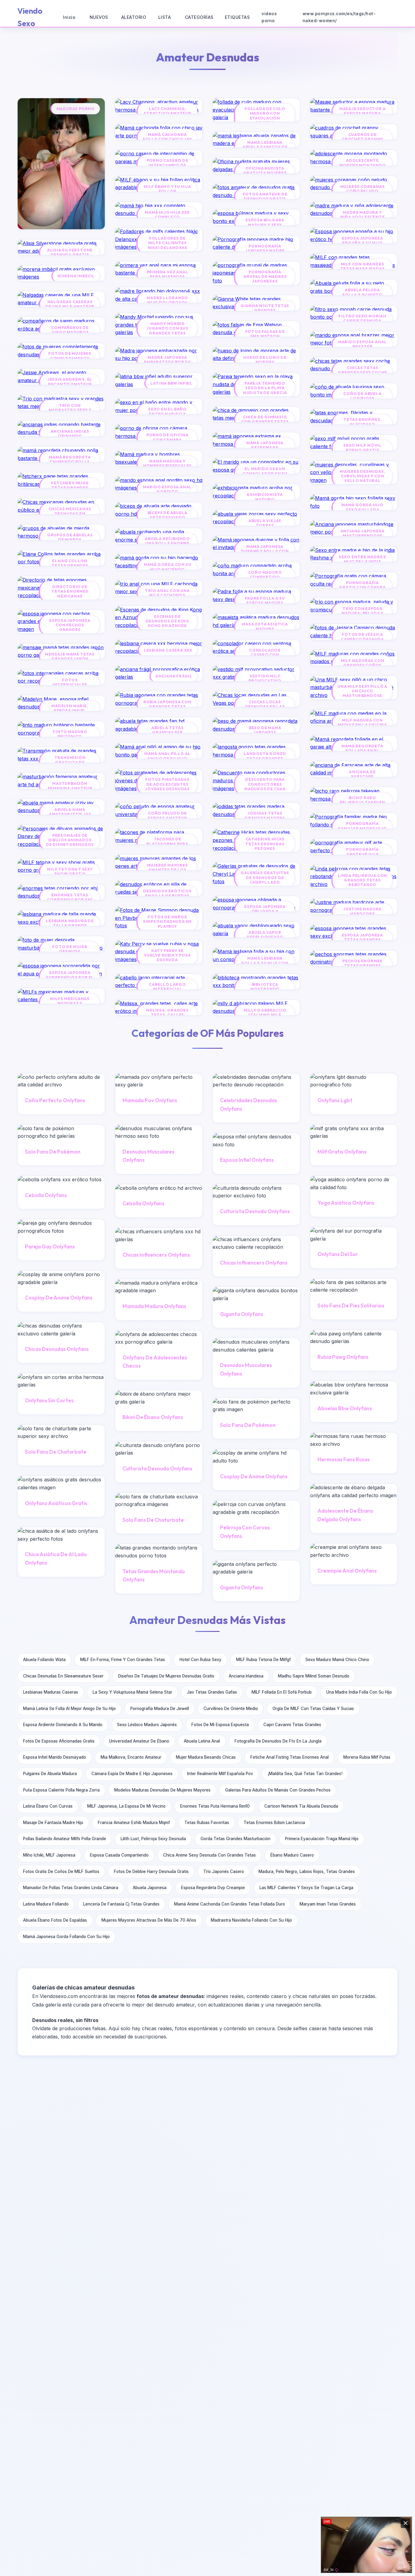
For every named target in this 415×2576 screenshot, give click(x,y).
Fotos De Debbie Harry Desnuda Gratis (151, 1871)
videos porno (269, 17)
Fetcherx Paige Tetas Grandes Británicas (70, 488)
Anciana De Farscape (362, 774)
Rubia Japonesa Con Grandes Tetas (167, 704)
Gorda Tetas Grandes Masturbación (235, 1839)
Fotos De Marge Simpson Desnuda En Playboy (167, 922)
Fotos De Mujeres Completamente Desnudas (70, 358)
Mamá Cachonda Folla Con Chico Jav (167, 137)
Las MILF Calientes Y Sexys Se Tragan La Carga (306, 1888)
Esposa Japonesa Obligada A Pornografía (265, 911)
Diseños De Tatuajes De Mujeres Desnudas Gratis (166, 1676)
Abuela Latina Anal (202, 1741)
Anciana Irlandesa (246, 1676)
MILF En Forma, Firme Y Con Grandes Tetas (123, 1660)
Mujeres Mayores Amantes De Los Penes (168, 870)
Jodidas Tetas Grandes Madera (265, 815)
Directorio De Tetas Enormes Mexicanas (70, 591)
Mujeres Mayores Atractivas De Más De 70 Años (149, 1920)
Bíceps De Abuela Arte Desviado (168, 515)
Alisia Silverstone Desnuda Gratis (70, 252)
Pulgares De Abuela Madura (50, 1774)
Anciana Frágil (174, 676)
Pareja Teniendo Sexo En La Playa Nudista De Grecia (265, 388)
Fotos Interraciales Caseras (70, 685)
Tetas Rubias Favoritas (207, 1823)
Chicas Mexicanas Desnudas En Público (70, 514)
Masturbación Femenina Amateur (70, 786)
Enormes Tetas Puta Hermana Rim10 (215, 1806)
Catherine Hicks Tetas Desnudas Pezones (265, 844)
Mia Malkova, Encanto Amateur (131, 1757)
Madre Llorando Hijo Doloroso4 (167, 300)
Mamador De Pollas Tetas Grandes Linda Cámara (71, 1888)
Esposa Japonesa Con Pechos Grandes (70, 625)
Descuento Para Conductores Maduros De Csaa (265, 784)
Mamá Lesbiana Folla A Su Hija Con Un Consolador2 (265, 963)
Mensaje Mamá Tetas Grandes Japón (70, 656)
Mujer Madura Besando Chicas (206, 1757)
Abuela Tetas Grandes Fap (168, 730)
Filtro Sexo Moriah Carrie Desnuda (362, 318)
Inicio (69, 17)
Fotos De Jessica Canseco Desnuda (362, 637)
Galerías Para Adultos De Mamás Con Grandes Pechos (278, 1790)
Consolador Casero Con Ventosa (265, 655)
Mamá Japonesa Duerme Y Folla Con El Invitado (265, 551)
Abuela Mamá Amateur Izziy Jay (70, 812)
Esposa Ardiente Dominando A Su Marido (63, 1725)
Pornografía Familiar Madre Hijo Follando (362, 828)
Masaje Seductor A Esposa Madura (363, 111)
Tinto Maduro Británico (70, 734)
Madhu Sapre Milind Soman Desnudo (314, 1676)
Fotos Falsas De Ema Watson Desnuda (265, 336)
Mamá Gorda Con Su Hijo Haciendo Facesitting (168, 569)
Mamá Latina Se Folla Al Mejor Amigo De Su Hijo (69, 1709)
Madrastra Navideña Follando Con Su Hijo (251, 1920)
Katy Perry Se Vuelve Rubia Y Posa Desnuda (167, 955)
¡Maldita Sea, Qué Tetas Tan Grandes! (305, 1774)
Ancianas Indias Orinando (70, 434)
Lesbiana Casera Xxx (168, 650)
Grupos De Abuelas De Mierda (70, 537)
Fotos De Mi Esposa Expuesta (220, 1725)
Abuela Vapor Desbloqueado (265, 935)
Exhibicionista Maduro (265, 497)
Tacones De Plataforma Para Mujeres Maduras (167, 844)
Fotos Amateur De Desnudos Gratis (265, 196)
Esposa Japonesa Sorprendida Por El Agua (70, 977)
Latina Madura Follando (46, 1904)
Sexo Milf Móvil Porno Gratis (362, 448)
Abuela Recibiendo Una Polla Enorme (167, 541)
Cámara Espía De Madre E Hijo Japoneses (132, 1774)
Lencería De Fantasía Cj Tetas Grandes (121, 1904)
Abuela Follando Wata (44, 1660)
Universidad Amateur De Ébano (139, 1741)
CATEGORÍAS (199, 17)
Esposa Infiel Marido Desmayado (55, 1757)
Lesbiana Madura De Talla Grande (70, 923)
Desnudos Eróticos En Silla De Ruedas (167, 893)
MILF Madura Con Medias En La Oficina (362, 722)
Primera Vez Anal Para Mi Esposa (168, 274)
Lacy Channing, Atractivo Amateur (167, 111)
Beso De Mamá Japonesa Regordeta (265, 732)
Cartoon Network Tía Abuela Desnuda (301, 1806)
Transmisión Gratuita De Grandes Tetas (70, 762)
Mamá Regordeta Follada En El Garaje (362, 751)
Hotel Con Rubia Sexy (201, 1660)
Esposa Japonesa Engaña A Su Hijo (362, 241)
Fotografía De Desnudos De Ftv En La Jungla (278, 1741)
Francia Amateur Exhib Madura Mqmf (134, 1823)
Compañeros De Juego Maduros (70, 330)
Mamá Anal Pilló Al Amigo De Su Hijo (167, 756)
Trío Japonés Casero (224, 1871)
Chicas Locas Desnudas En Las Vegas (265, 707)
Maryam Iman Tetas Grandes (328, 1904)
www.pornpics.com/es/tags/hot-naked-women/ (339, 17)
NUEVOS (99, 17)
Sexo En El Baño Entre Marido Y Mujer (167, 414)
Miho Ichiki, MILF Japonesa (49, 1855)
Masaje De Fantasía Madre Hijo (53, 1823)
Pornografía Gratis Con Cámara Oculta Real (362, 587)
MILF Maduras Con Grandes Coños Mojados (363, 665)
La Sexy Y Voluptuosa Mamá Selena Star (132, 1692)
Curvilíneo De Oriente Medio (231, 1709)
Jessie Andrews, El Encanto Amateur (70, 382)
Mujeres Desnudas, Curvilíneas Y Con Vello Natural (363, 476)
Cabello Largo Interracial (167, 987)
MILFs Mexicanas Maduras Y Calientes (70, 1003)
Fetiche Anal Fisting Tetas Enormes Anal (290, 1757)
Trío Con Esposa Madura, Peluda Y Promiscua (362, 613)
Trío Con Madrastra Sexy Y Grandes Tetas (70, 410)
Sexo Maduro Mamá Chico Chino (337, 1660)
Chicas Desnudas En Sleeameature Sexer (63, 1676)
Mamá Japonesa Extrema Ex (265, 445)
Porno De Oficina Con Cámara (168, 437)
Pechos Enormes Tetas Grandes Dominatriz (362, 966)
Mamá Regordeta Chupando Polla (70, 459)
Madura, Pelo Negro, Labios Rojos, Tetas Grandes (307, 1871)
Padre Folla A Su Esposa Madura (265, 601)
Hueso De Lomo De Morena (265, 360)
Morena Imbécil (76, 276)
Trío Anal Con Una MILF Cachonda (167, 593)
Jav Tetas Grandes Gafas (212, 1692)
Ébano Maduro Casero (292, 1855)
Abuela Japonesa (150, 1888)
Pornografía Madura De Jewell (160, 1709)
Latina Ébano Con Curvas (48, 1806)
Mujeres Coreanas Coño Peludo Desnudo (363, 191)
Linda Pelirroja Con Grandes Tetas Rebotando (362, 880)
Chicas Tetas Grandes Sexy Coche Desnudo (362, 372)
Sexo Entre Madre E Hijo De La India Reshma (362, 562)
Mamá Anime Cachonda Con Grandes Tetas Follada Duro (230, 1904)
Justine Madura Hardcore (362, 911)
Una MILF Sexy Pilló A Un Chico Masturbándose (362, 691)
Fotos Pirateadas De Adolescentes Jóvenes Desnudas (167, 784)
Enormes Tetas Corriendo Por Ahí (70, 897)
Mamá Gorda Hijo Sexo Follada (362, 507)
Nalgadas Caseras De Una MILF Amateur (70, 304)
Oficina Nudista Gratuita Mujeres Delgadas (265, 173)
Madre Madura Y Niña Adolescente (363, 215)
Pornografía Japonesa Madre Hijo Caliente (265, 251)
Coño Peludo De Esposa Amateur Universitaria (167, 818)
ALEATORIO (134, 17)
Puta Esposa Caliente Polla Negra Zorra (61, 1790)
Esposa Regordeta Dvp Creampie (213, 1888)
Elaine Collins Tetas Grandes (70, 563)
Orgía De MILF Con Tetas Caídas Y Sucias (313, 1709)
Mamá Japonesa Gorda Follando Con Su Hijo (66, 1937)
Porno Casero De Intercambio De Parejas (168, 165)
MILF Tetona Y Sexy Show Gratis (70, 871)
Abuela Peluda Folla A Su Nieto (362, 292)
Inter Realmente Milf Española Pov (220, 1774)
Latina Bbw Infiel (171, 383)
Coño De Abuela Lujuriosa (362, 396)
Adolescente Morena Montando (363, 163)
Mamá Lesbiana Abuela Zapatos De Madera (265, 147)
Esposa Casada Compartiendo (119, 1855)
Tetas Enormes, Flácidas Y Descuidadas (362, 424)
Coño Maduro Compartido (265, 575)
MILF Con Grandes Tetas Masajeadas (363, 266)
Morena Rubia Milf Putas (367, 1757)
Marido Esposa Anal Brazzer (362, 344)
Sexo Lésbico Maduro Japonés (147, 1725)
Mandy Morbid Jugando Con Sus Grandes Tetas (167, 328)
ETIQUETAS (237, 17)
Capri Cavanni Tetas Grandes (292, 1725)
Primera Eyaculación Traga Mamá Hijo (322, 1839)
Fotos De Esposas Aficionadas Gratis (59, 1741)
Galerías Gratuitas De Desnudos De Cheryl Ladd (265, 878)
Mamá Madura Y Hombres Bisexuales (167, 463)
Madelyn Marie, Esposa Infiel (70, 708)
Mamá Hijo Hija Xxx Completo (167, 215)
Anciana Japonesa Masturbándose (363, 533)
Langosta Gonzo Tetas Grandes (265, 756)
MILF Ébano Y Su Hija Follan (167, 189)
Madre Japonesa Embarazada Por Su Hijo (167, 362)
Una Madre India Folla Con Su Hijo (359, 1692)
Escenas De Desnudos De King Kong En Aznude (168, 621)
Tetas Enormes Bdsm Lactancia (274, 1823)
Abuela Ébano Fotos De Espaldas (55, 1920)
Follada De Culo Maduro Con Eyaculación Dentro (265, 116)
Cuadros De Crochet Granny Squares (362, 139)
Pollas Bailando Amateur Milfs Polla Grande (65, 1839)
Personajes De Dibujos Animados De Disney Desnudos (70, 840)
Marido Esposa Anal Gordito (167, 489)
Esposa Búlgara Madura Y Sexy (265, 222)
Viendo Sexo (30, 17)
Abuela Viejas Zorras (265, 523)
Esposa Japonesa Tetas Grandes (362, 937)
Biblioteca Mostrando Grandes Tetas (265, 989)
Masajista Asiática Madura (265, 626)
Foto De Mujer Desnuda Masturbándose (70, 951)
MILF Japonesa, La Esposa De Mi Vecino (126, 1806)
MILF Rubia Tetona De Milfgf (263, 1660)
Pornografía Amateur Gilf (362, 852)
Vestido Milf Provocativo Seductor (265, 681)
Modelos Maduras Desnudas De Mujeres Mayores (162, 1790)
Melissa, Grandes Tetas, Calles (167, 1013)
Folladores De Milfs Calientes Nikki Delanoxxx (168, 243)
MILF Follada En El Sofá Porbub (282, 1692)
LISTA (165, 17)
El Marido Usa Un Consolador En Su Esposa (265, 473)
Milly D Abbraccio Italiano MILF (265, 1013)
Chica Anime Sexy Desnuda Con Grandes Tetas (209, 1855)
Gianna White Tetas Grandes (265, 308)
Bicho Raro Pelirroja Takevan (362, 800)
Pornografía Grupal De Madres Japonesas (265, 277)
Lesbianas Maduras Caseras (51, 1692)
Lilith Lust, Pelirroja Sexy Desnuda (153, 1839)
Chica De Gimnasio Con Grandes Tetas (265, 419)
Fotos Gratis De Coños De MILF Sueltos (61, 1871)
